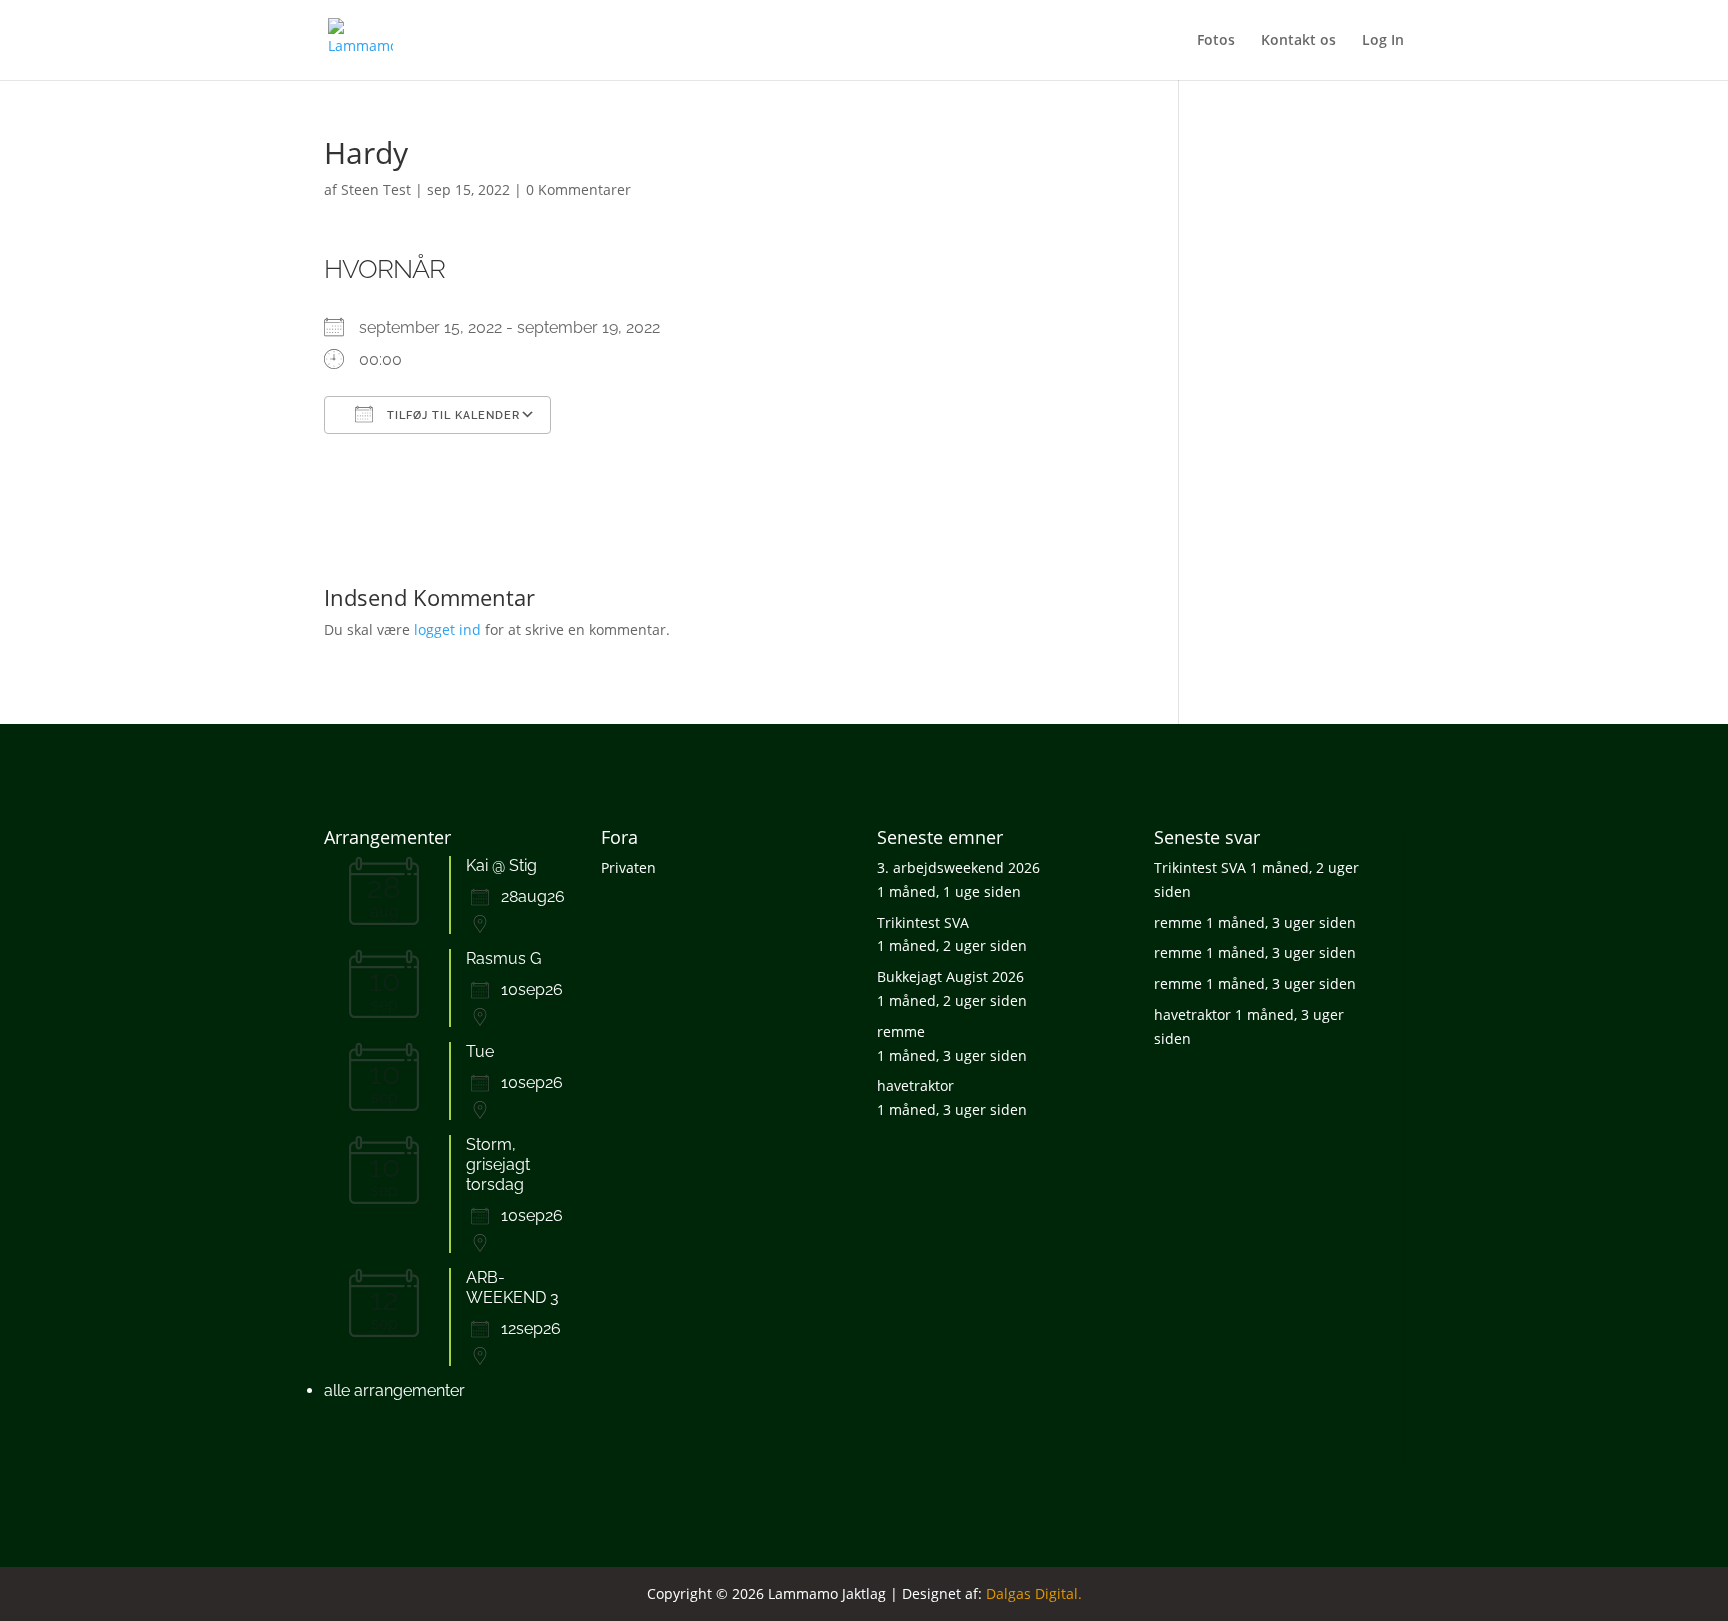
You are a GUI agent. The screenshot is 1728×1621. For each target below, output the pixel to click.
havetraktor (915, 1085)
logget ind (447, 629)
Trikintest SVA (923, 922)
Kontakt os (1298, 41)
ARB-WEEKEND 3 (512, 1287)
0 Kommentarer (578, 189)
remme (901, 1031)
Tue (480, 1051)
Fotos (1216, 41)
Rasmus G (503, 958)
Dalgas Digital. (1034, 1593)
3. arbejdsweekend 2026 (958, 867)
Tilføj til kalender (451, 415)
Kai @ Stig (501, 865)
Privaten (628, 867)
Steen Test (376, 189)
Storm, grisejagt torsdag (498, 1164)
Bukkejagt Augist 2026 (950, 976)
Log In (1383, 41)
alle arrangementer (394, 1390)
